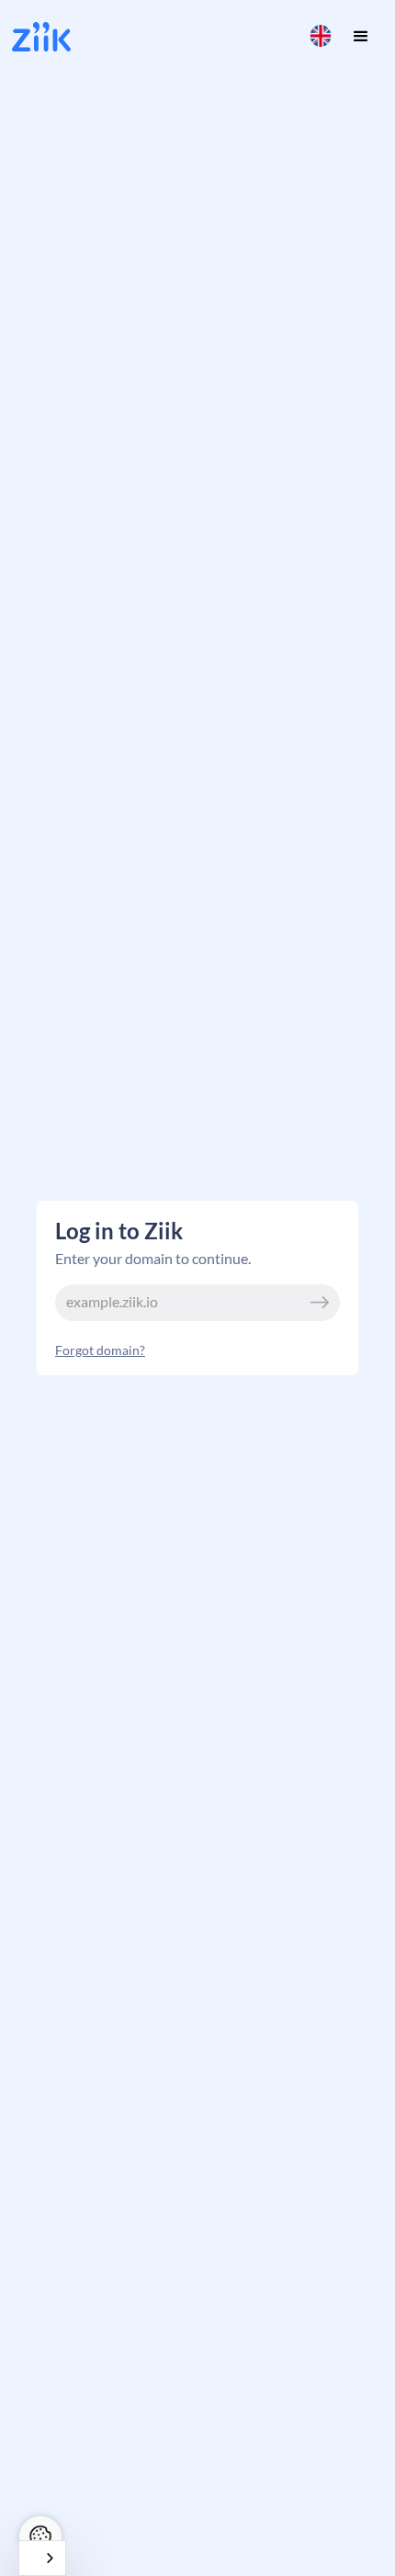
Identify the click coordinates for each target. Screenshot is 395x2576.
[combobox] (42, 2558)
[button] (321, 36)
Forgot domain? (100, 1350)
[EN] (42, 2558)
